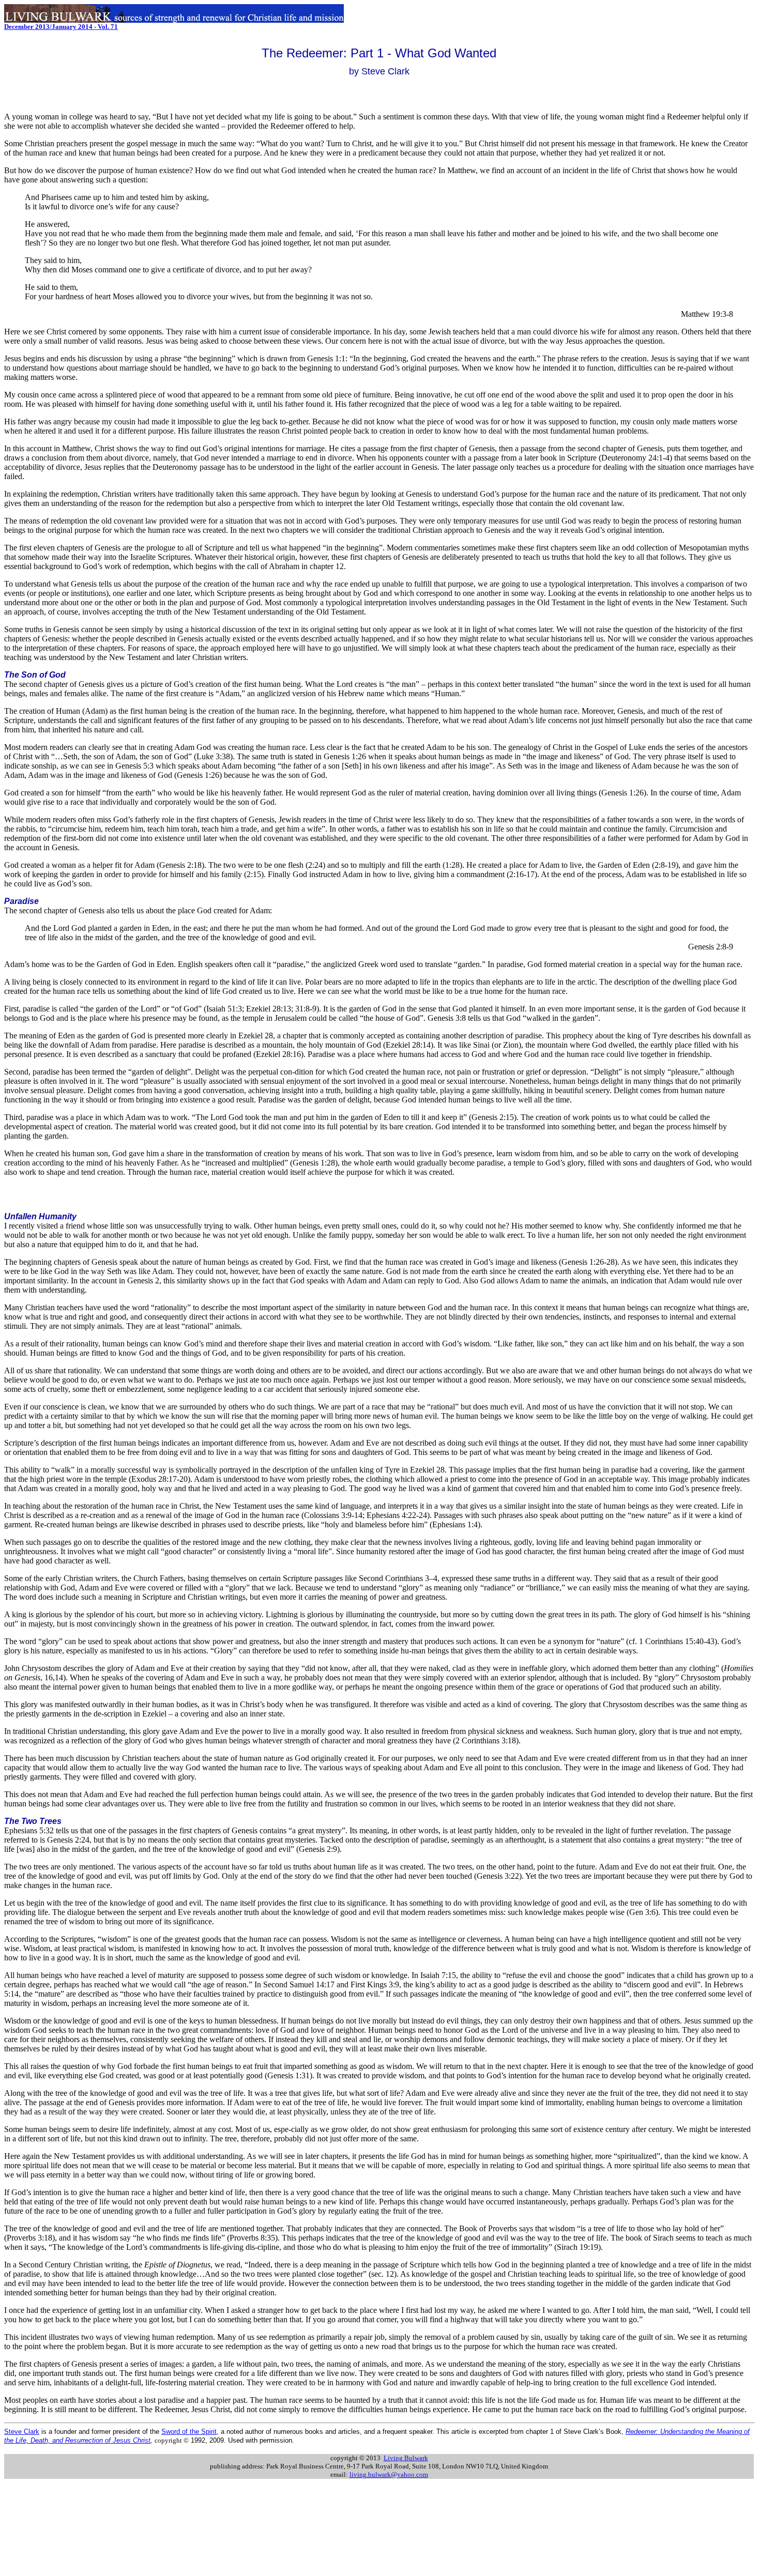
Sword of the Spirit (189, 2432)
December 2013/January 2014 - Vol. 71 (61, 27)
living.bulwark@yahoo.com (389, 2474)
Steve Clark (22, 2432)
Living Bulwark (406, 2458)
